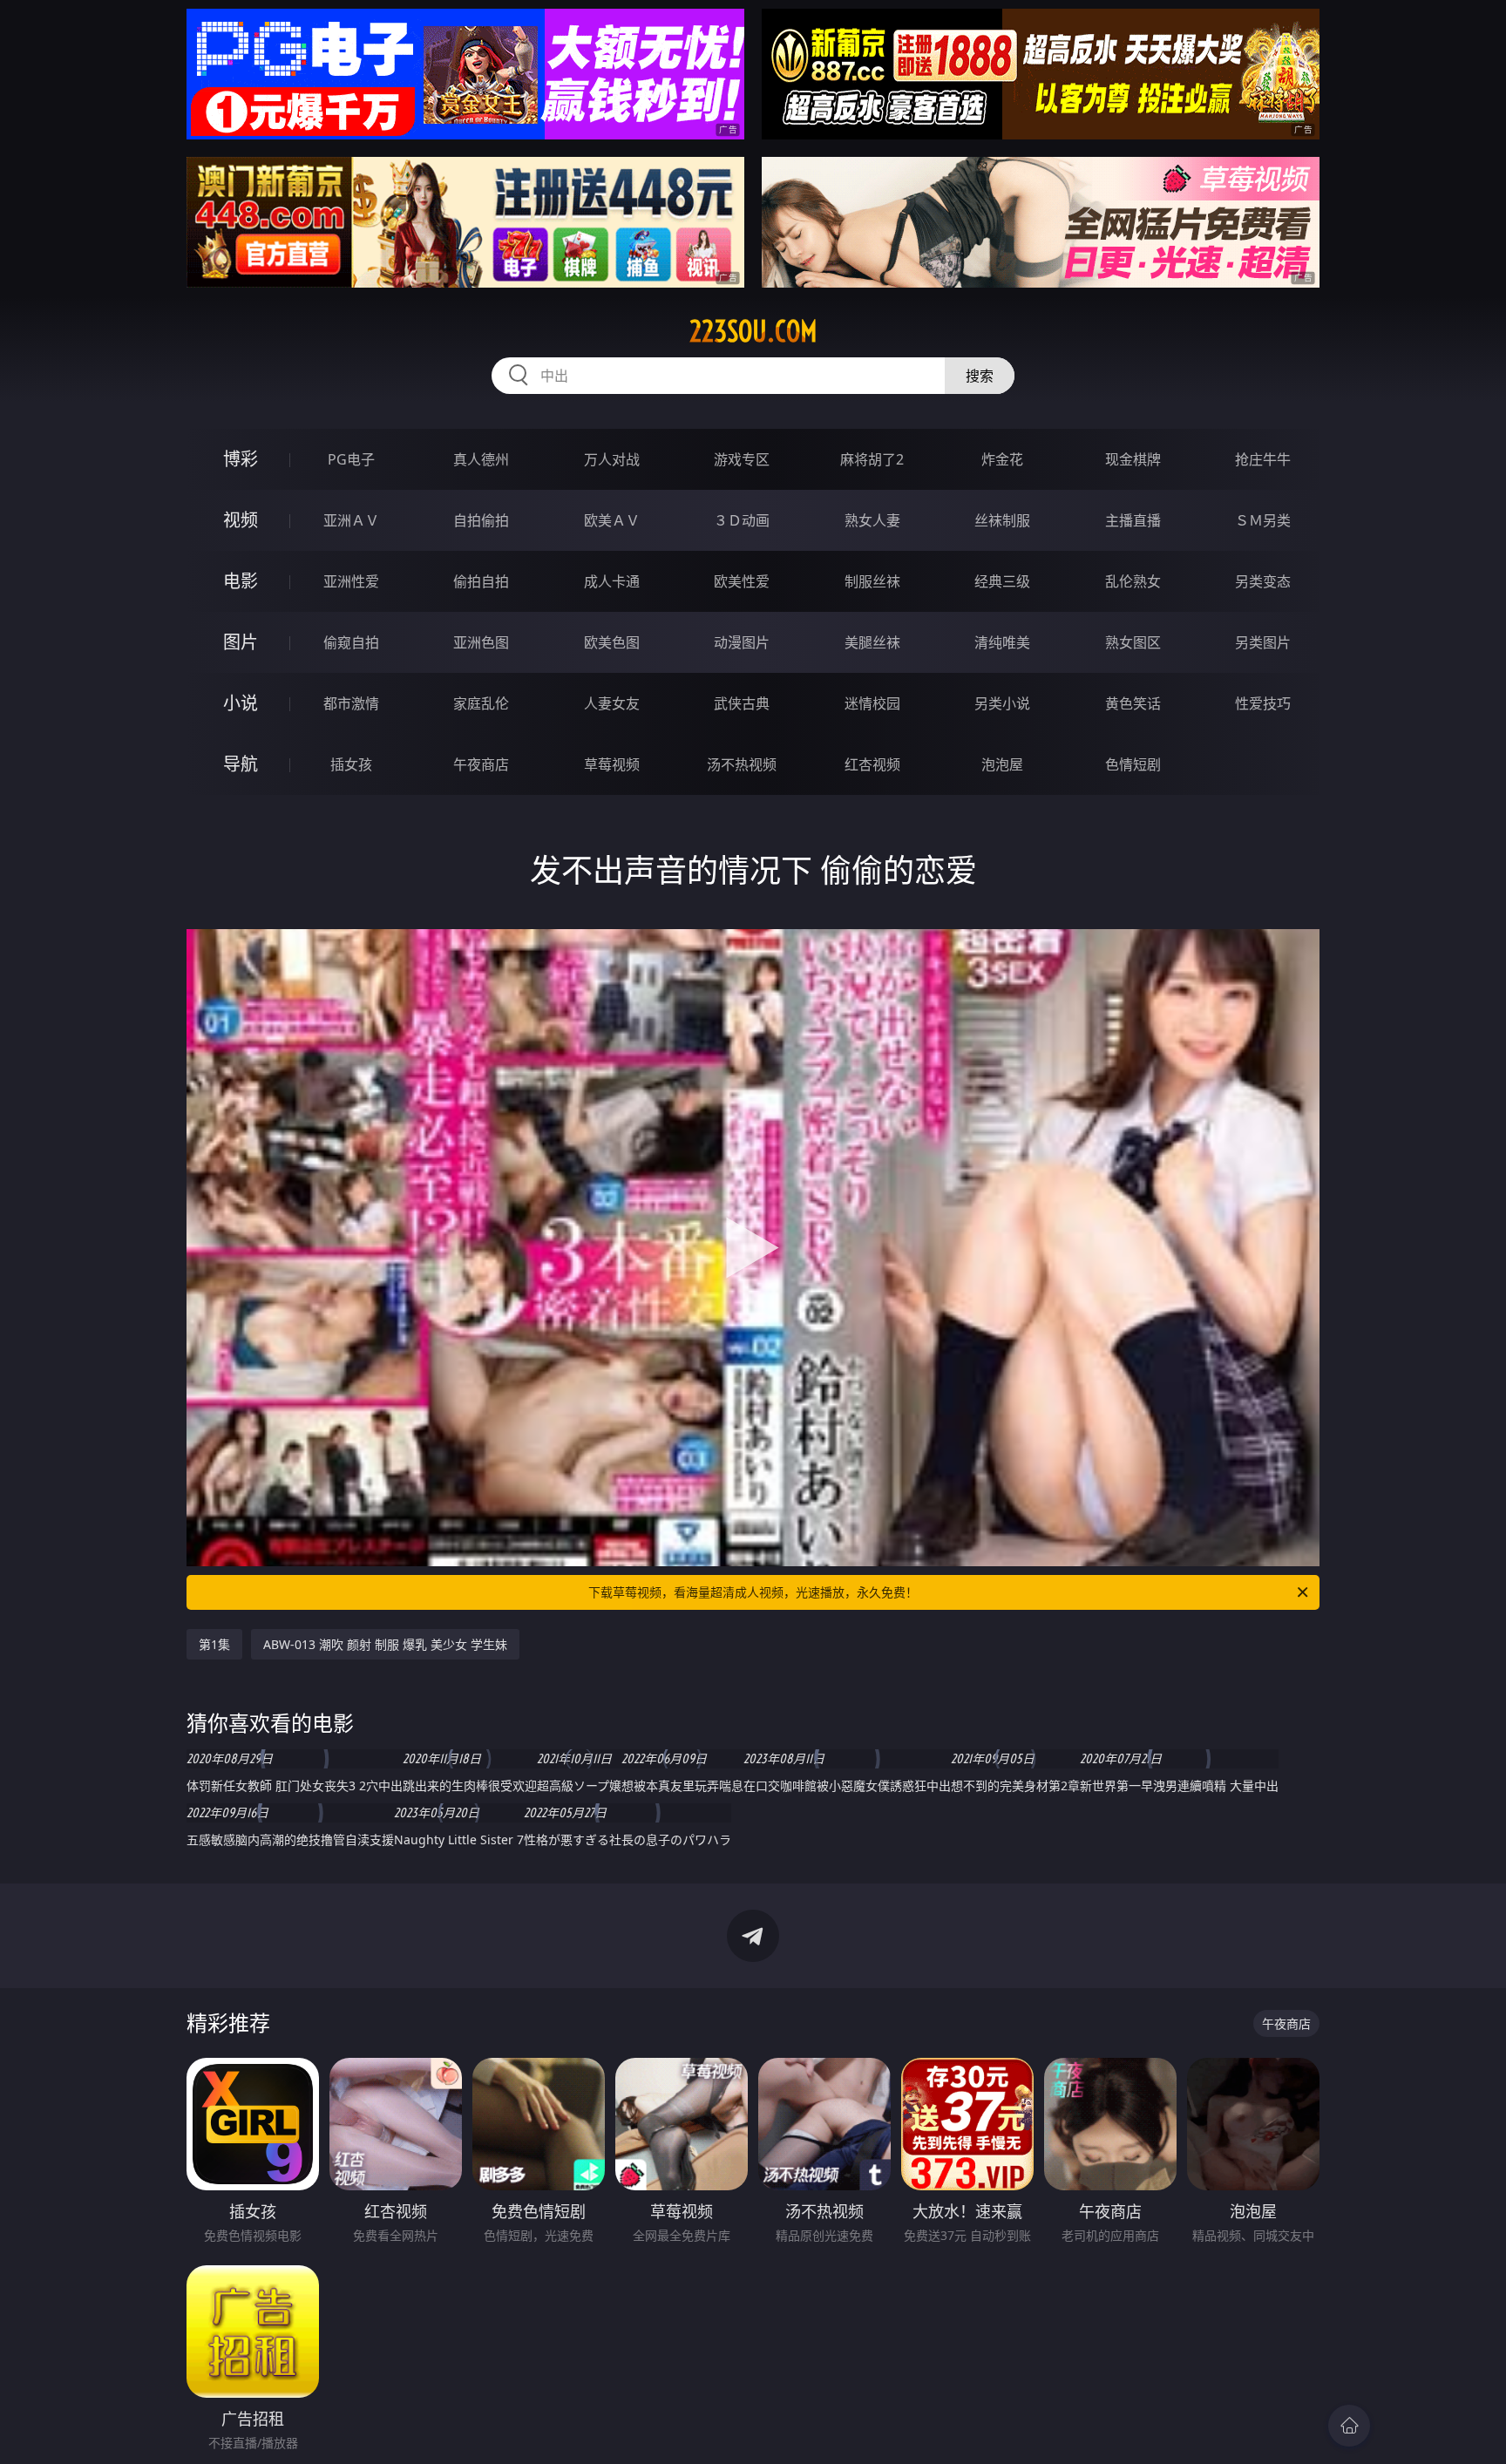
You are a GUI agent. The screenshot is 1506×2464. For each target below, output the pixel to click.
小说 (241, 703)
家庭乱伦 (481, 703)
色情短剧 (1133, 764)
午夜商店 (481, 764)
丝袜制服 (1002, 520)
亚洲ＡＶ (351, 520)
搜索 (980, 376)
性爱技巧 (1263, 703)
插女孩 (351, 764)
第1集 (214, 1644)
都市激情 (351, 703)
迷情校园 (872, 703)
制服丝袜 (872, 581)
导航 (241, 764)
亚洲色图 (481, 642)
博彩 (241, 459)
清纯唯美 (1002, 642)
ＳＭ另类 (1263, 520)
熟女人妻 (872, 520)
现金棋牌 (1133, 459)
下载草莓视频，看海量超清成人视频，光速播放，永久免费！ (753, 1592)
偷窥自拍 (351, 642)
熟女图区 (1133, 642)
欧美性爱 (742, 581)
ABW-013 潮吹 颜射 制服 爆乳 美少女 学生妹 (385, 1644)
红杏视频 (872, 764)
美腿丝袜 (872, 642)
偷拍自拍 (481, 581)
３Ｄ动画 (742, 520)
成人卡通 (612, 581)
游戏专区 (742, 459)
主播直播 (1133, 520)
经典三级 (1002, 581)
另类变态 (1263, 581)
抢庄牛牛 (1263, 459)
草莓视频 (612, 764)
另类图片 (1263, 642)
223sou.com (753, 331)
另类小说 (1002, 703)
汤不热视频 (742, 764)
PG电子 (351, 459)
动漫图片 (742, 642)
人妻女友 (612, 703)
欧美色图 (612, 642)
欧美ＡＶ (612, 520)
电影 (241, 581)
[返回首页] (1349, 2426)
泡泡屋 (1002, 764)
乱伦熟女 (1133, 581)
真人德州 (481, 459)
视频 (241, 520)
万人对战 (612, 459)
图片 (241, 642)
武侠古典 (742, 703)
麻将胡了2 (872, 459)
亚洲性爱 (351, 581)
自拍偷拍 (481, 520)
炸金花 (1002, 459)
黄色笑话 (1133, 703)
